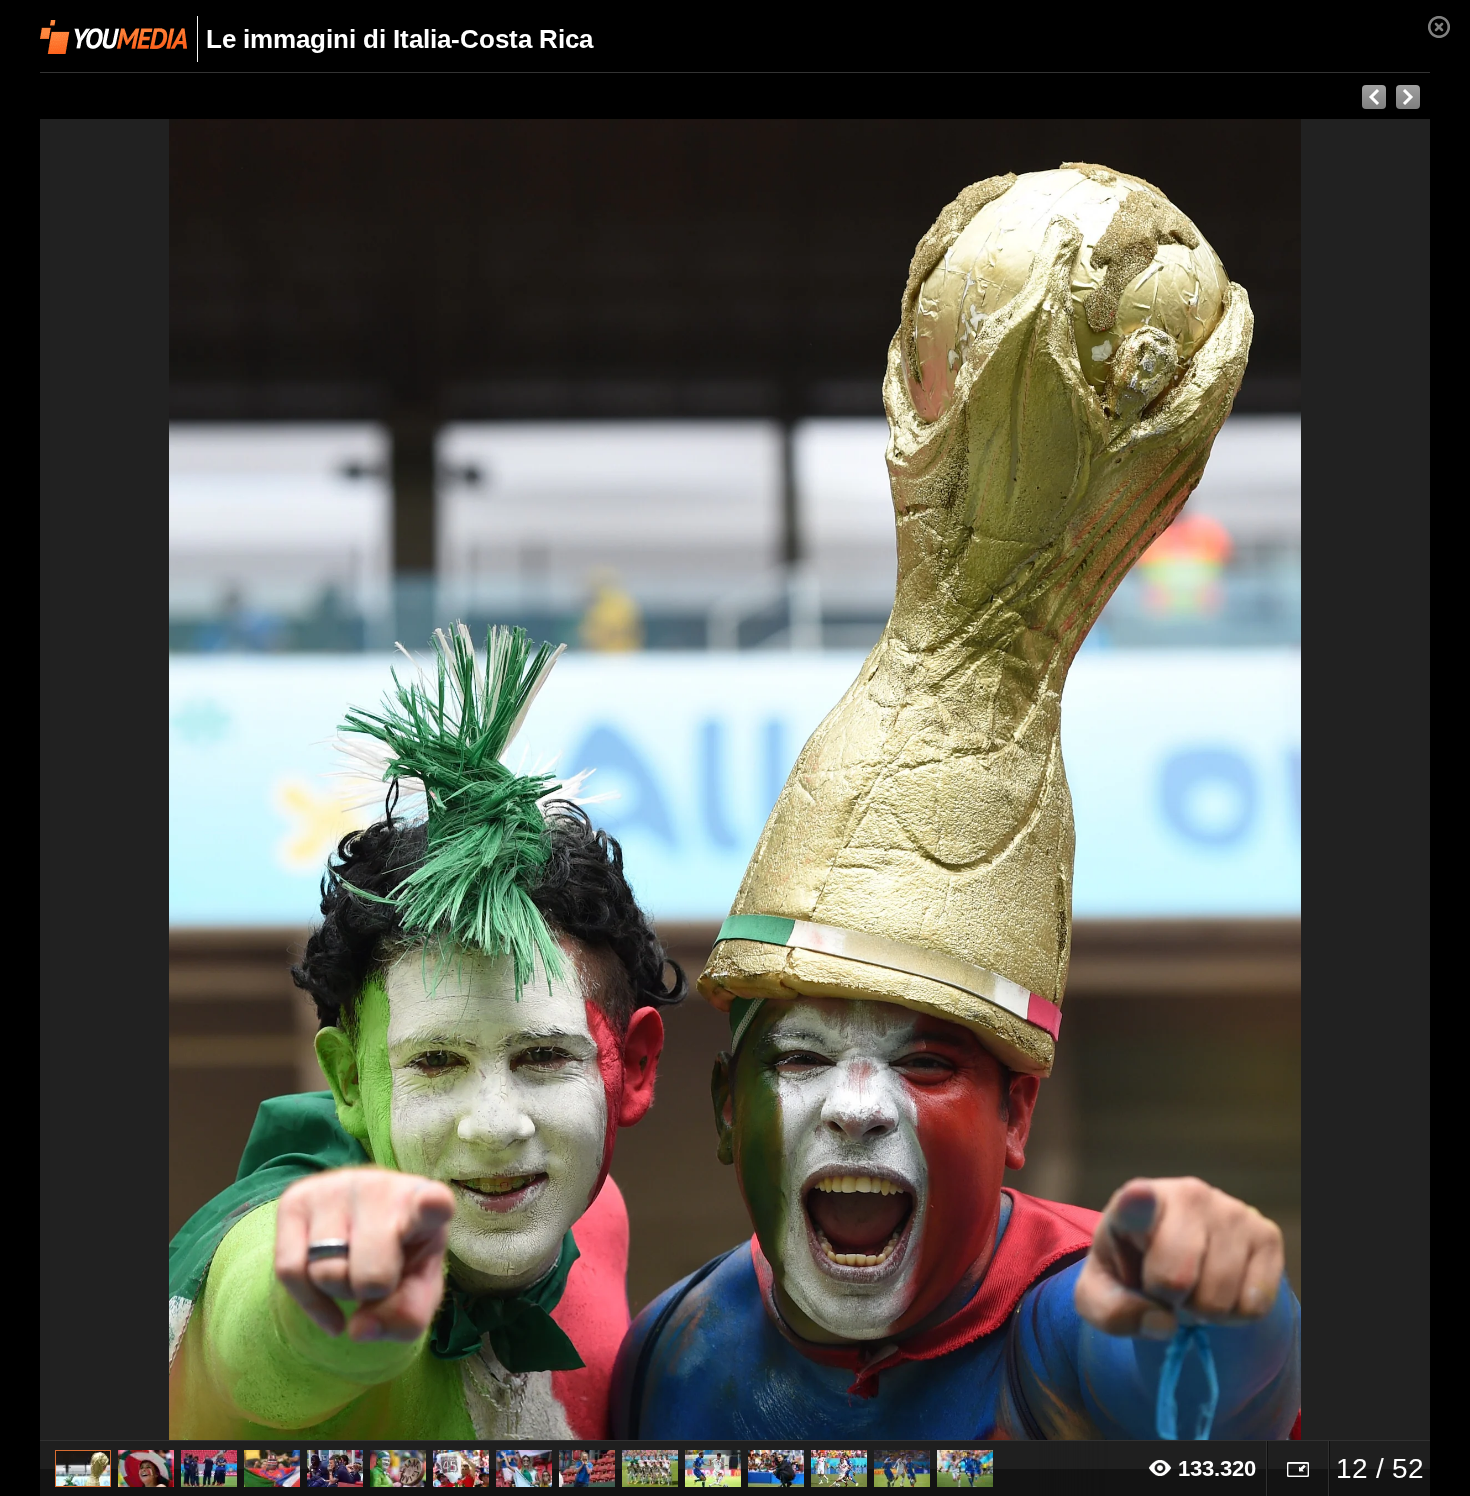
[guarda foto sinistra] (179, 780)
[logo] (113, 37)
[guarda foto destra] (874, 780)
